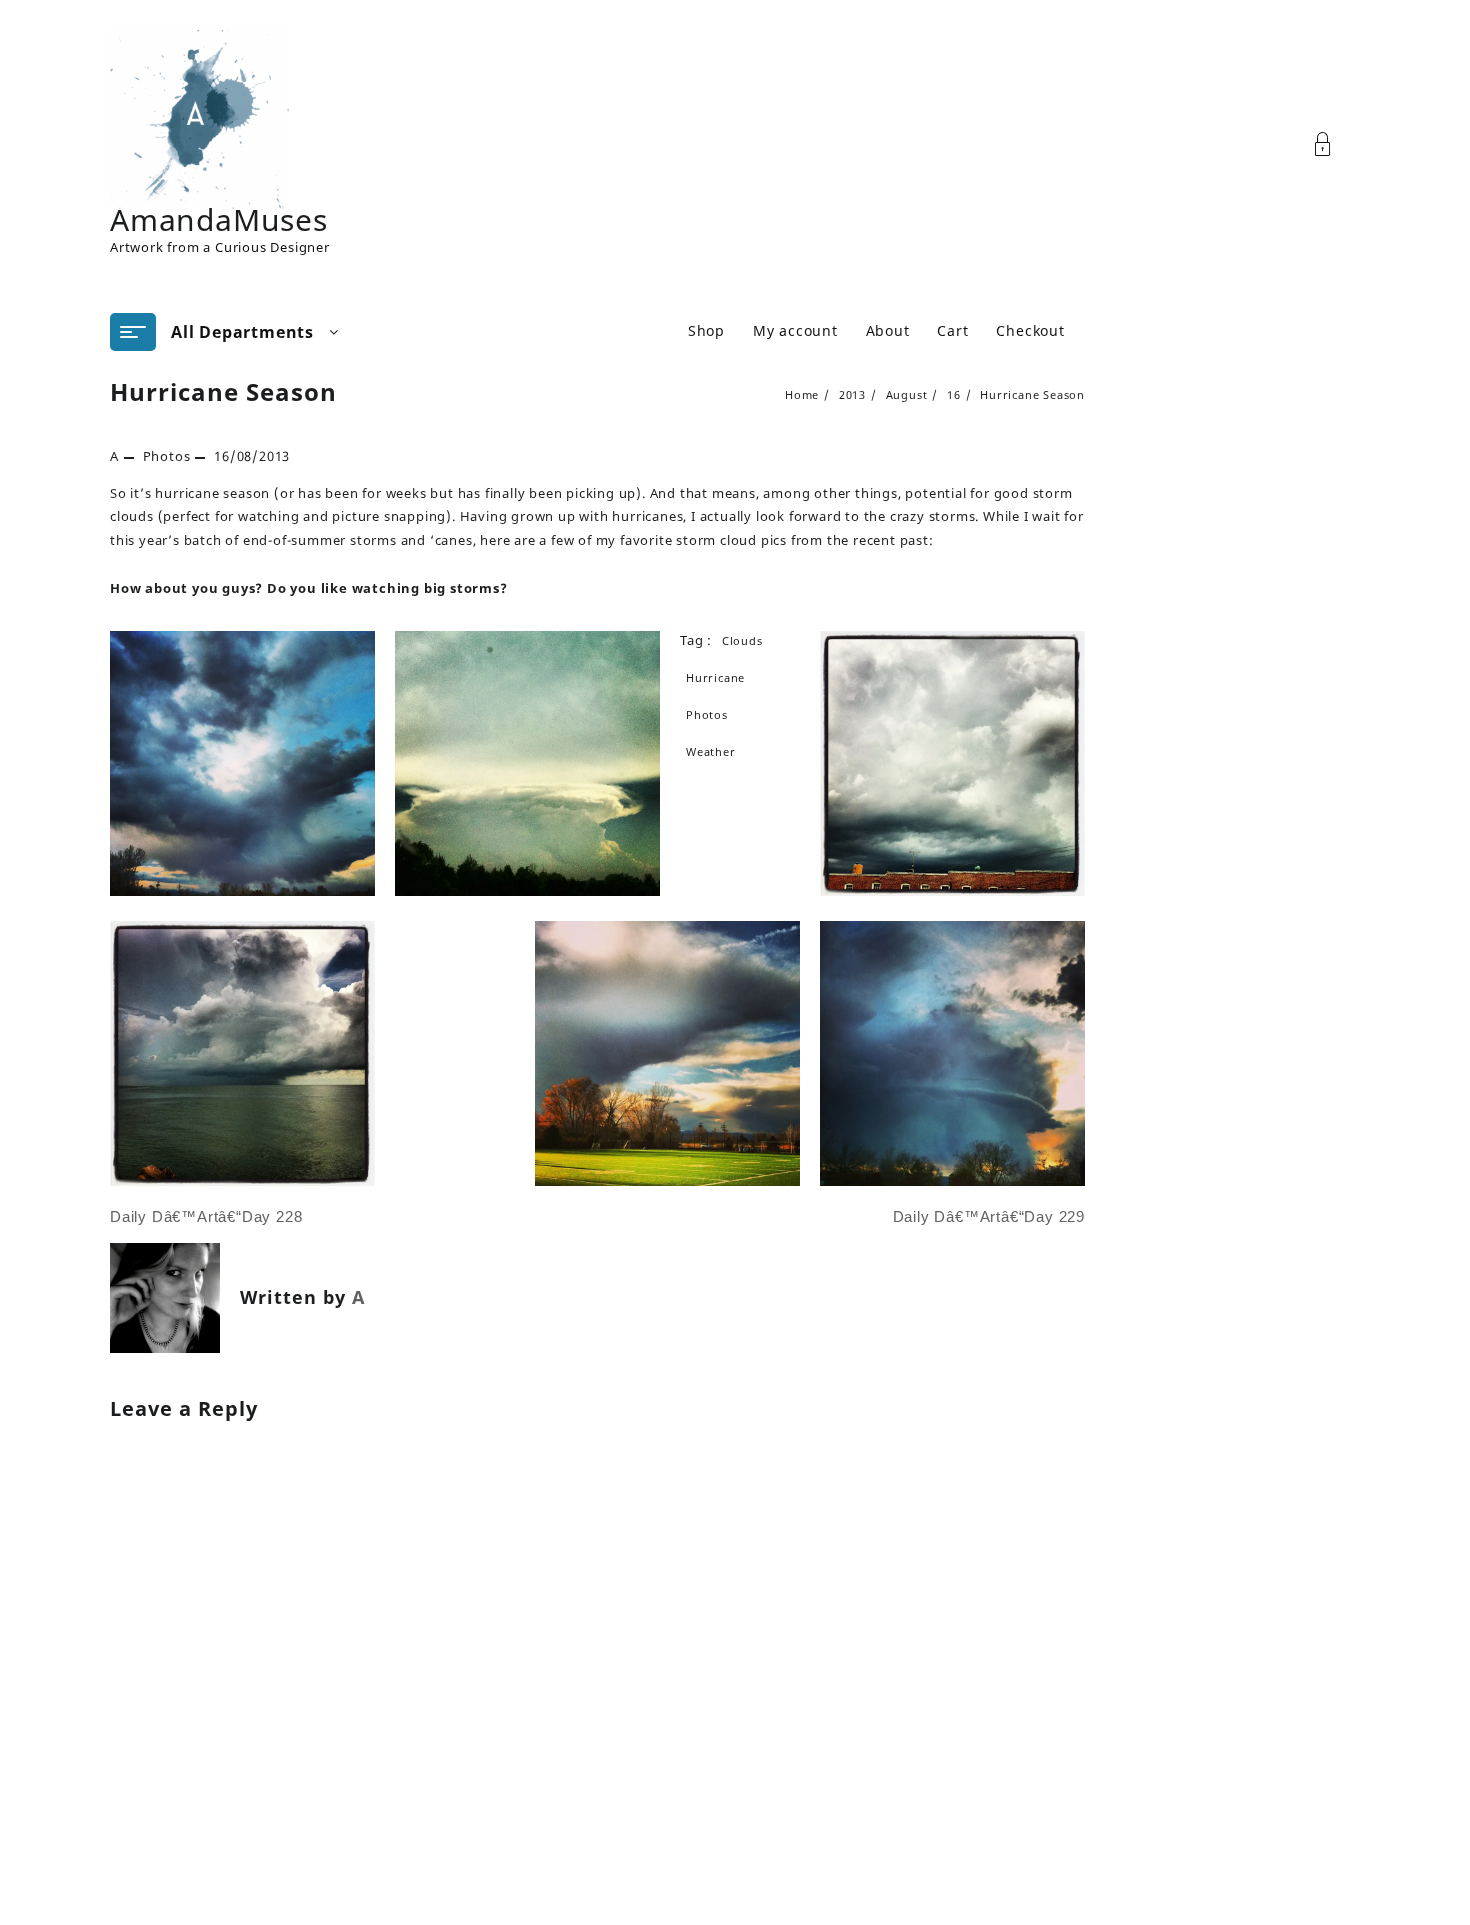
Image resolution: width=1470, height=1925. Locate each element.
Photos (167, 456)
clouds (742, 640)
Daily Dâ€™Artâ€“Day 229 (989, 1216)
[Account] (1333, 144)
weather (711, 751)
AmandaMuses (219, 219)
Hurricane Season (223, 391)
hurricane (715, 677)
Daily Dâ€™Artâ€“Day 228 (206, 1216)
